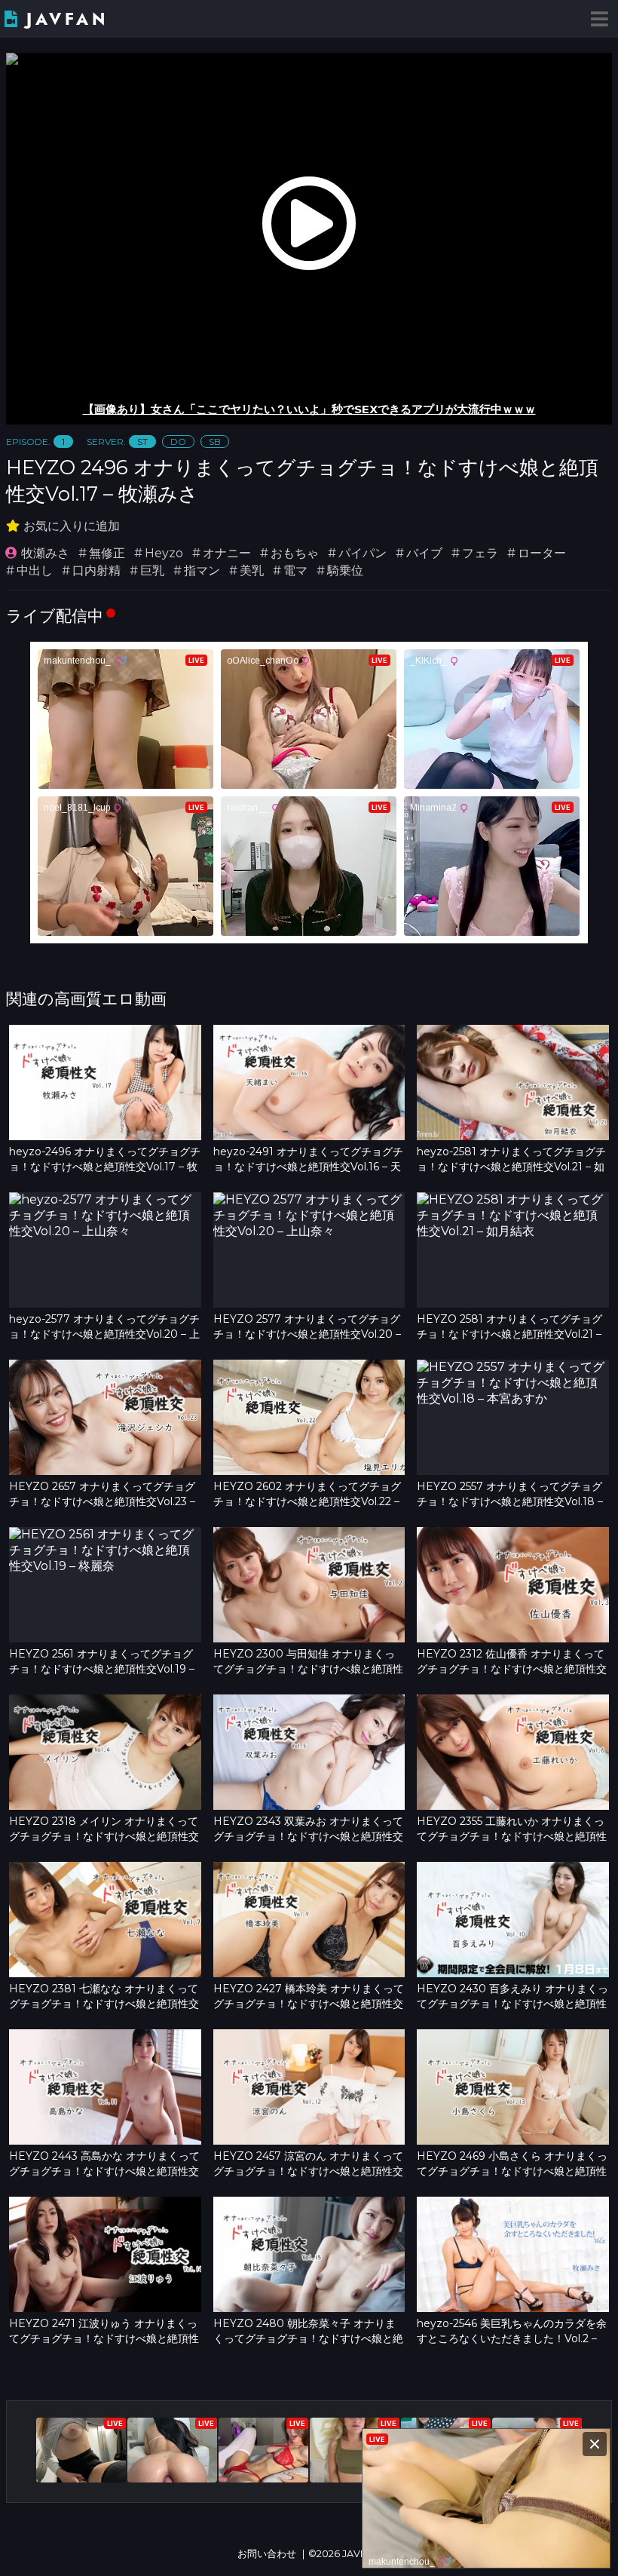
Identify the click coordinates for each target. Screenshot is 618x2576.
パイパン (363, 553)
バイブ (424, 553)
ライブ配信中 (55, 616)
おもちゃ (295, 553)
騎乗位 (345, 570)
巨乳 (152, 570)
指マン (202, 570)
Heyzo (164, 553)
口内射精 (96, 570)
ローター (542, 553)
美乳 (252, 570)
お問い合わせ (267, 2554)
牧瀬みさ (45, 553)
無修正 (107, 553)
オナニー (227, 553)
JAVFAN (67, 19)
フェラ (480, 553)
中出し (35, 570)
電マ (295, 570)
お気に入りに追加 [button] (72, 526)
